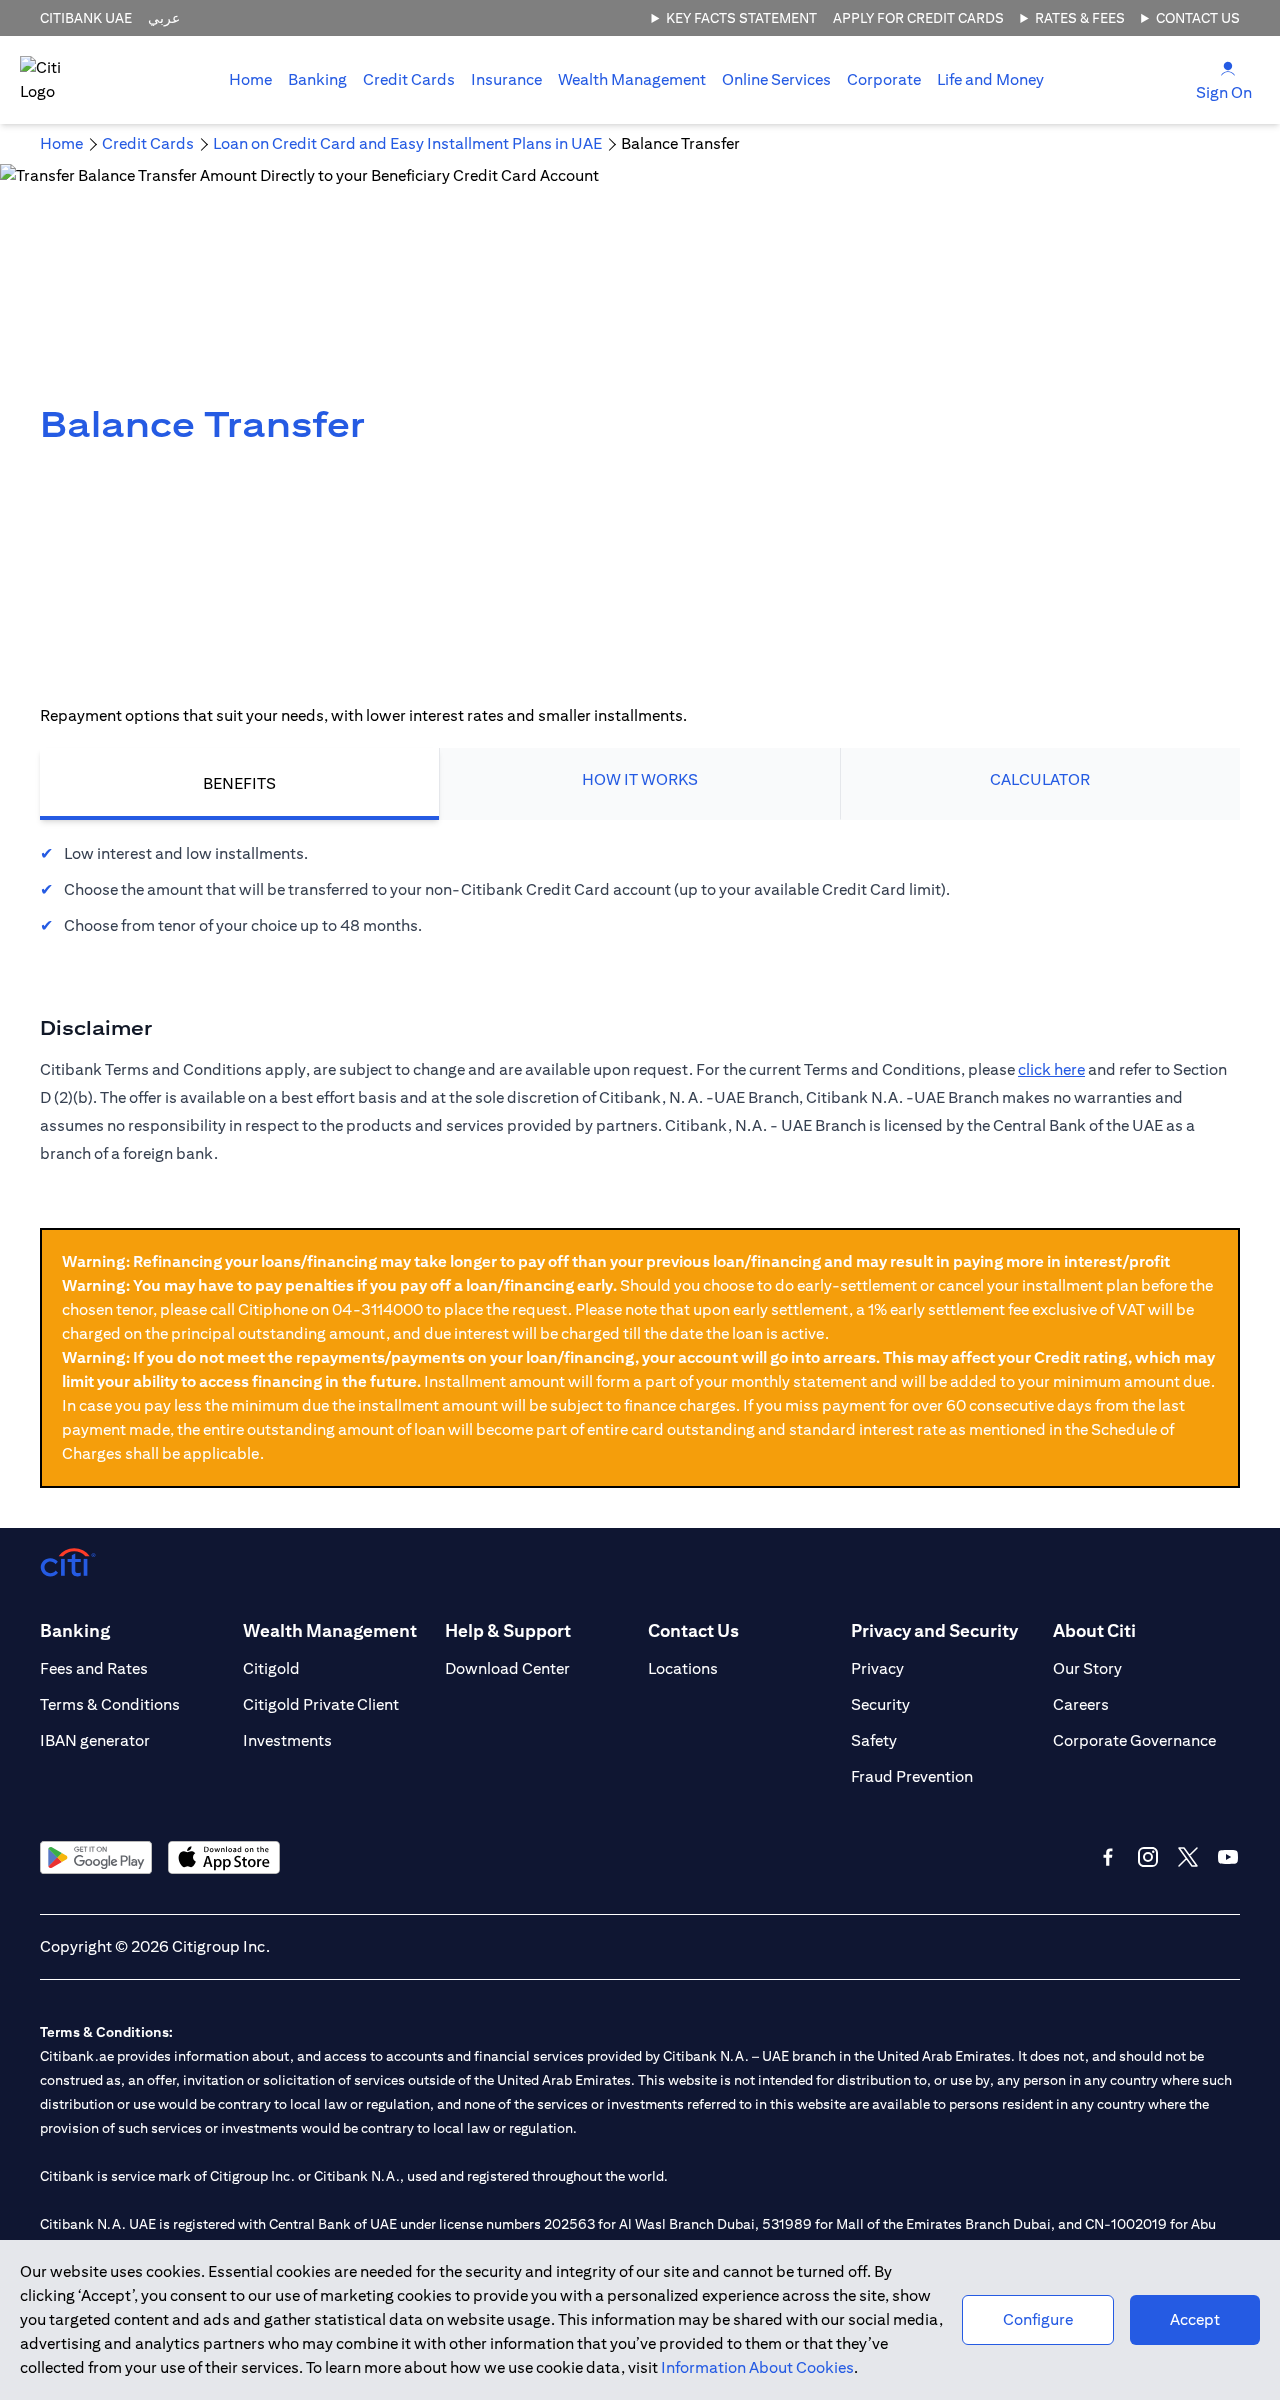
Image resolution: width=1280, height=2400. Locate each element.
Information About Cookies (757, 2367)
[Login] (1228, 67)
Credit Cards (409, 79)
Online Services (776, 79)
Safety (874, 1740)
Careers (1081, 1704)
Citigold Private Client (321, 1704)
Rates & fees (1080, 18)
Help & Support (508, 1630)
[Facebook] (1108, 1857)
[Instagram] (1148, 1857)
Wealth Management (632, 79)
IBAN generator (95, 1740)
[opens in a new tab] (96, 1857)
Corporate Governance (1134, 1740)
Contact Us (1198, 18)
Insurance (506, 79)
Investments (287, 1740)
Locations (683, 1668)
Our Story (1087, 1668)
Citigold (271, 1668)
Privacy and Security (934, 1630)
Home (250, 79)
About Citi (1094, 1630)
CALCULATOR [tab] (1040, 779)
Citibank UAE (86, 18)
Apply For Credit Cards (918, 18)
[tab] (317, 80)
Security (880, 1704)
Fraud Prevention (912, 1776)
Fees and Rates (94, 1668)
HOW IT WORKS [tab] (640, 779)
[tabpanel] (640, 890)
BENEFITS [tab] (239, 783)
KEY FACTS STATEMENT (741, 18)
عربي (164, 18)
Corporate (884, 79)
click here (1051, 1069)
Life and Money (990, 79)
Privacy (877, 1668)
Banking (317, 79)
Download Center (507, 1668)
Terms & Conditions (110, 1704)
